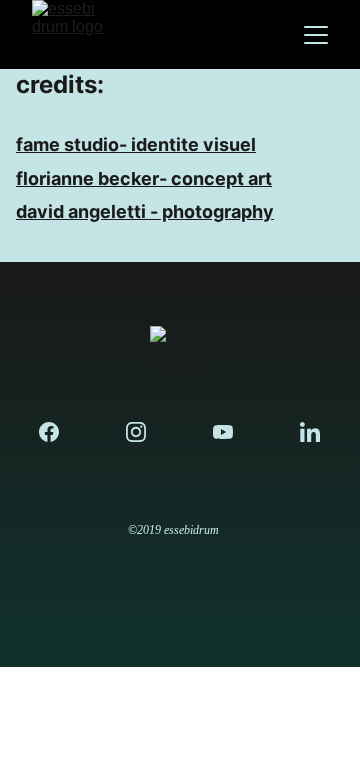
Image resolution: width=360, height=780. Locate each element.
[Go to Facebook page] (59, 432)
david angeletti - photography (145, 211)
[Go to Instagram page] (146, 432)
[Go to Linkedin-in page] (310, 432)
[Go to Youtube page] (233, 432)
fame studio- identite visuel (136, 144)
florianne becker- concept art (144, 178)
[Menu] (316, 35)
